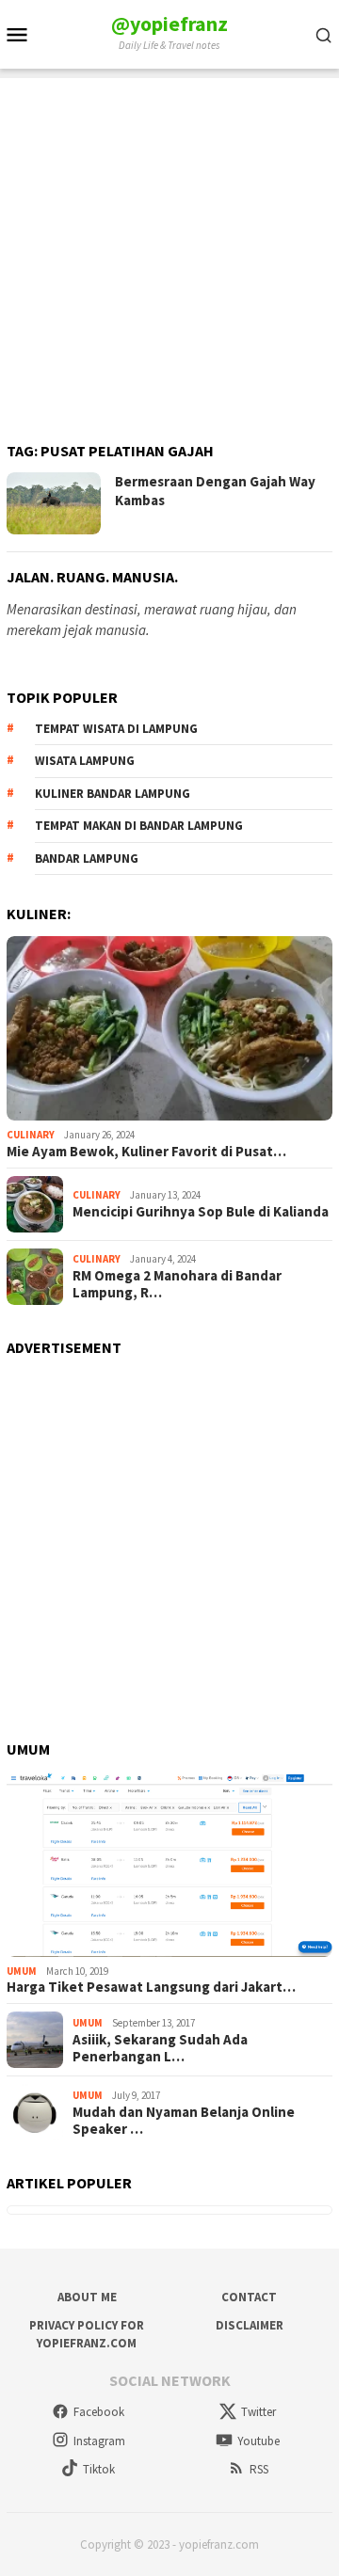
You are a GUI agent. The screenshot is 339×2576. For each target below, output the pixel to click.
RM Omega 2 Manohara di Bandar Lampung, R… (177, 1284)
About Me (87, 2297)
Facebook (99, 2412)
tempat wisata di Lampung (116, 729)
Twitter (258, 2412)
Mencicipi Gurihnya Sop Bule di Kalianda (201, 1212)
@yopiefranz (169, 24)
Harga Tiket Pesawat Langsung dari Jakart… (151, 1987)
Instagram (99, 2441)
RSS (259, 2469)
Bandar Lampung (87, 859)
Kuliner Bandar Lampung (113, 794)
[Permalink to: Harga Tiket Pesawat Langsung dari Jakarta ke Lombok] (169, 1865)
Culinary (31, 1135)
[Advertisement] (169, 247)
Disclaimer (250, 2325)
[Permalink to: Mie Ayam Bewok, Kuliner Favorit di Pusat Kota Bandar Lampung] (169, 1028)
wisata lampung (85, 761)
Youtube (258, 2441)
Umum (22, 1971)
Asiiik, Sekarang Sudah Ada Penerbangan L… (160, 2048)
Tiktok (99, 2469)
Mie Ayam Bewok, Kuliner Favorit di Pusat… (146, 1152)
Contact (249, 2297)
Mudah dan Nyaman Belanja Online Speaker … (184, 2121)
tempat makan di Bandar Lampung (139, 826)
